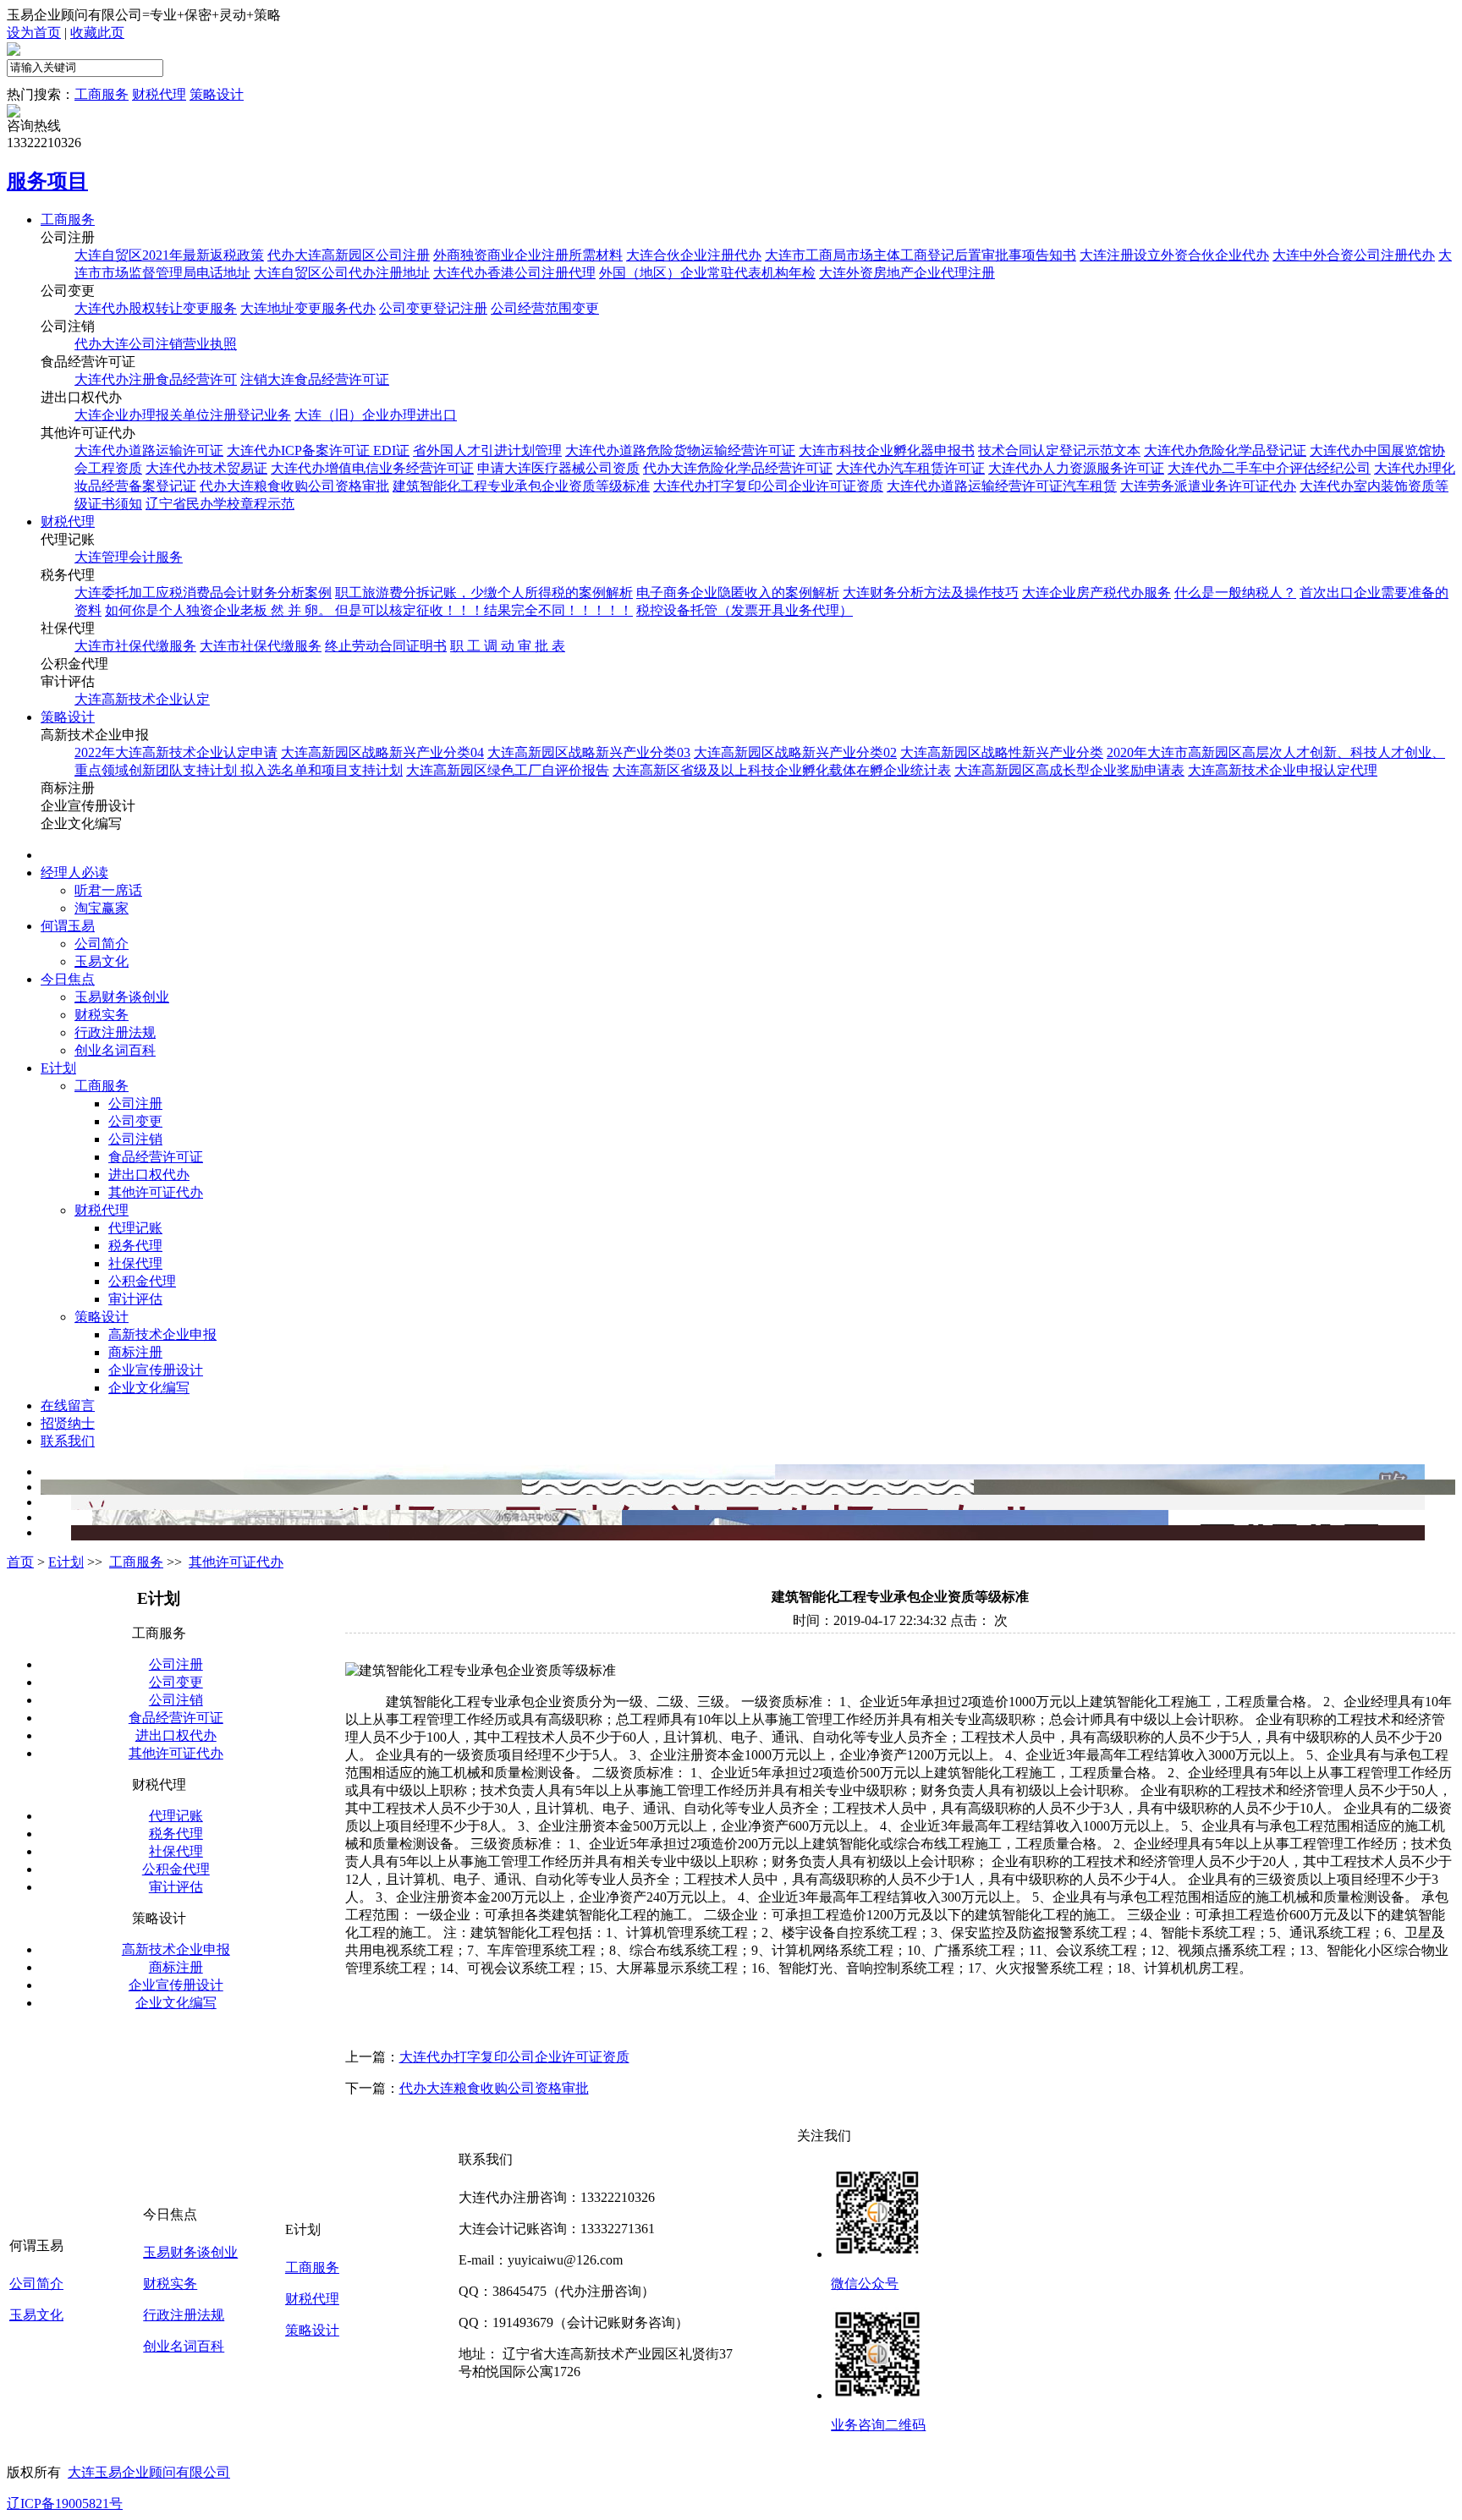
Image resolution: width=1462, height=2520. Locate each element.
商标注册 (135, 1352)
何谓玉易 (68, 926)
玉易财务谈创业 (122, 997)
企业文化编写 (149, 1388)
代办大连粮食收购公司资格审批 (294, 486)
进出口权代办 (149, 1175)
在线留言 (68, 1405)
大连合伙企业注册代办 (694, 255)
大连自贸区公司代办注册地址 (342, 273)
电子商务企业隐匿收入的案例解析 (738, 593)
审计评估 (135, 1299)
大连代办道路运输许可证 (149, 450)
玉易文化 (102, 961)
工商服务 (102, 94)
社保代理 (135, 1263)
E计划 (58, 1068)
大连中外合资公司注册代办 (1354, 255)
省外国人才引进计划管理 (487, 450)
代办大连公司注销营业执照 (156, 344)
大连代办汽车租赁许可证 (910, 468)
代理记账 (135, 1228)
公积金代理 (142, 1281)
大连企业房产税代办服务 (1096, 593)
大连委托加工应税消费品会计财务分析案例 (203, 593)
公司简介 (102, 944)
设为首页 (34, 33)
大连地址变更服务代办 (308, 308)
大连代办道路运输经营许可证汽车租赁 (1002, 486)
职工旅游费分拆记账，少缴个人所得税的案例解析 (484, 593)
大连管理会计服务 (129, 557)
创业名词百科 (115, 1050)
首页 (54, 855)
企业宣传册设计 (156, 1370)
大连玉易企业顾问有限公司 (149, 2472)
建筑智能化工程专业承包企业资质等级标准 (521, 486)
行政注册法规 (115, 1032)
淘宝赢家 (102, 908)
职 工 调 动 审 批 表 (508, 646)
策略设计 (217, 94)
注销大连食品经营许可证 (315, 379)
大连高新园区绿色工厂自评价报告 (508, 770)
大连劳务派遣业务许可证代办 (1208, 486)
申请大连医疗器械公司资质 (558, 468)
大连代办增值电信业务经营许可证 (372, 468)
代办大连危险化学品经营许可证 (738, 468)
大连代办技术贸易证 (206, 468)
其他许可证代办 (156, 1192)
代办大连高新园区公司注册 (349, 255)
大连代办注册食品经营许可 (156, 379)
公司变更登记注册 (433, 308)
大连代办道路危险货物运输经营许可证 (680, 450)
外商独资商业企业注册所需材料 (528, 255)
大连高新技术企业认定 (142, 699)
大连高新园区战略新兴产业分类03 (589, 752)
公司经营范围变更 (545, 308)
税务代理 (135, 1246)
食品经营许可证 (156, 1157)
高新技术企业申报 (162, 1334)
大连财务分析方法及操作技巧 (931, 593)
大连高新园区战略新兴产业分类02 (795, 752)
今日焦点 (68, 979)
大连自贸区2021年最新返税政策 (169, 255)
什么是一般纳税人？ (1235, 593)
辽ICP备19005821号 (65, 2504)
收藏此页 (97, 33)
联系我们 (68, 1441)
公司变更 (135, 1121)
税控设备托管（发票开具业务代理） (745, 610)
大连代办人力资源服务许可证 (1076, 468)
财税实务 (102, 1015)
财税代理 (159, 94)
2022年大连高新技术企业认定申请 (176, 752)
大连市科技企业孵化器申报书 (887, 450)
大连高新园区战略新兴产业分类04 (382, 752)
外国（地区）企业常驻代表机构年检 (707, 273)
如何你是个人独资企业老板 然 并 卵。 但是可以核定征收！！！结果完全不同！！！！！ (369, 610)
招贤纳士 (68, 1423)
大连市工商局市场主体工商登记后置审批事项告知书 (921, 255)
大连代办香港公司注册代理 (514, 273)
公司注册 (135, 1104)
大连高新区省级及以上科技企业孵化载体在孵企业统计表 (782, 770)
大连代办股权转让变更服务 (156, 308)
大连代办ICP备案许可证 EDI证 (318, 450)
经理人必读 (74, 873)
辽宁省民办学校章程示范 (220, 504)
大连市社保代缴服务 (135, 646)
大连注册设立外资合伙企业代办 (1174, 255)
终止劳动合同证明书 (386, 646)
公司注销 (135, 1139)
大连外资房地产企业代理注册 (907, 273)
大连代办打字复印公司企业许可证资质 (768, 486)
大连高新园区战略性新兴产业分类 (1002, 752)
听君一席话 (108, 890)
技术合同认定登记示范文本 (1059, 450)
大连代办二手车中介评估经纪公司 (1269, 468)
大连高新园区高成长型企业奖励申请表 (1069, 770)
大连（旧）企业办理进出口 (376, 415)
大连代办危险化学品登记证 (1225, 450)
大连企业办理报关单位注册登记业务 (183, 415)
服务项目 (47, 181)
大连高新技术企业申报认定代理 (1283, 770)
